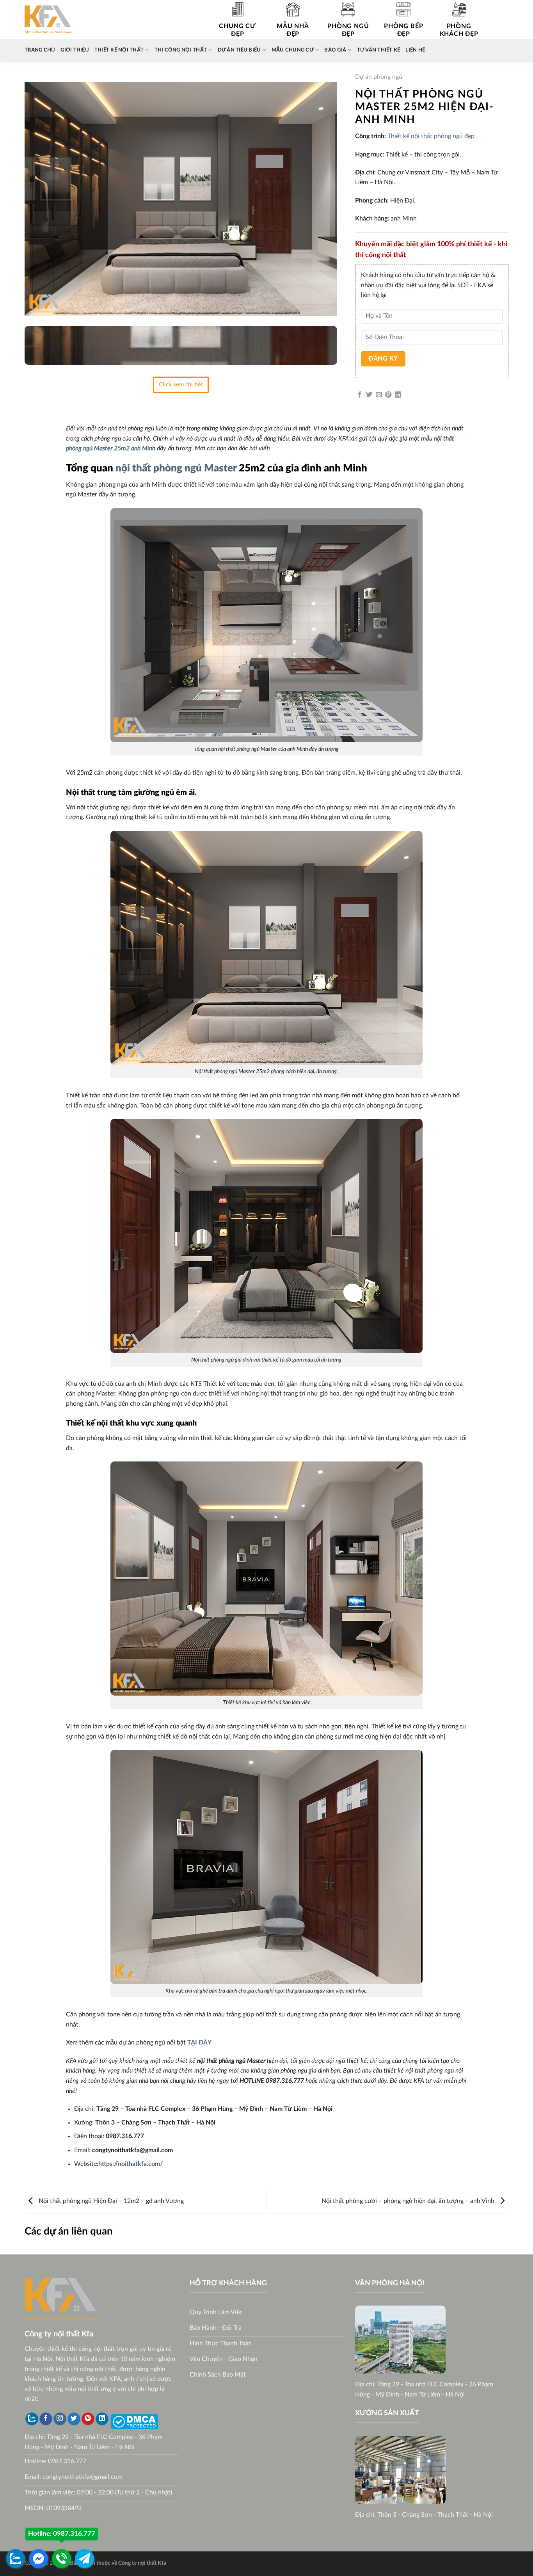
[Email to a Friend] (379, 395)
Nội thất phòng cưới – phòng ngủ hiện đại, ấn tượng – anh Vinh (409, 2201)
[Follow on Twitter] (74, 2419)
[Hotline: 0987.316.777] (61, 2559)
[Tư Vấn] (84, 2559)
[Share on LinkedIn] (398, 395)
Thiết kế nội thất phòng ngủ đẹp (431, 136)
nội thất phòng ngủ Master (176, 468)
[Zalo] (32, 2419)
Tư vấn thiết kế (379, 50)
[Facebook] (38, 2559)
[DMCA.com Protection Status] (134, 2421)
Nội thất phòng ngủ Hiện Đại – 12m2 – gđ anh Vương (110, 2201)
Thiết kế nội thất (119, 50)
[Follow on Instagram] (60, 2419)
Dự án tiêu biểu (239, 50)
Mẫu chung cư (293, 50)
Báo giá (335, 50)
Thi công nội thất (181, 50)
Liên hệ (415, 50)
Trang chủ (40, 50)
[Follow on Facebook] (46, 2419)
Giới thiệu (75, 50)
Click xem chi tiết (181, 385)
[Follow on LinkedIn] (102, 2419)
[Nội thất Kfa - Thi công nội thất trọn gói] (48, 20)
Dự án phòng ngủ (379, 77)
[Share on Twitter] (369, 395)
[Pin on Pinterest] (388, 395)
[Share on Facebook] (360, 395)
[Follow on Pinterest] (88, 2419)
